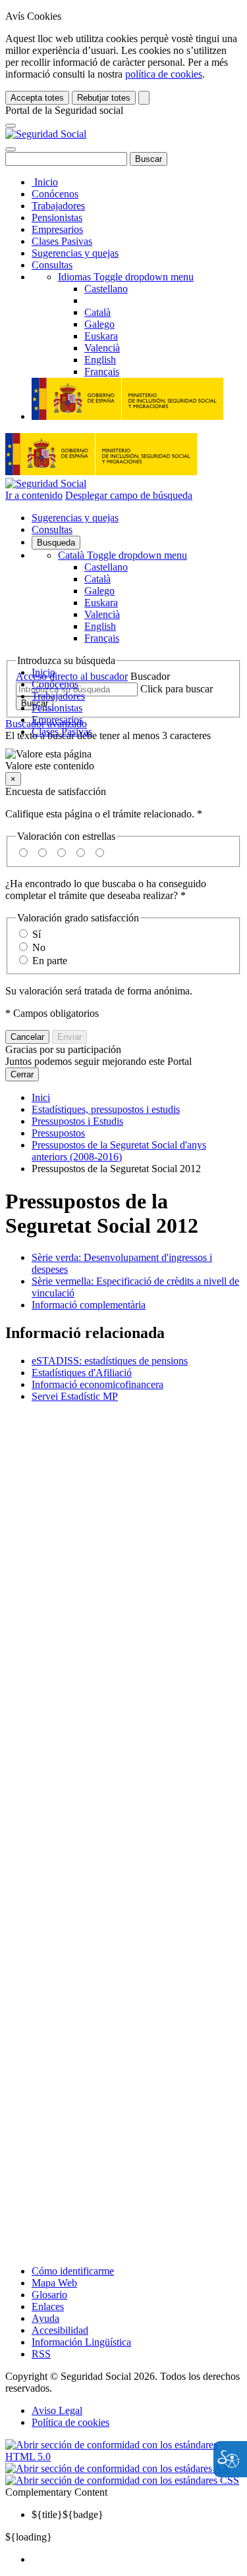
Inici (41, 1097)
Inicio (45, 182)
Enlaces (48, 2306)
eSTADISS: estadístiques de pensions (110, 1361)
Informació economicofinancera (97, 1384)
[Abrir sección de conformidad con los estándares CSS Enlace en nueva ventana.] (122, 2480)
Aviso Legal (57, 2410)
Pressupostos (58, 1133)
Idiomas (126, 277)
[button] (123, 760)
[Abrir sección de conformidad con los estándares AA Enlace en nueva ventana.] (118, 2468)
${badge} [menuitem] (68, 2514)
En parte (50, 961)
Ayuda (45, 2318)
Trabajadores (58, 206)
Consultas (52, 265)
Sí (37, 934)
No (39, 947)
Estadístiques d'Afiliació (82, 1373)
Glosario (49, 2295)
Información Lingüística (81, 2342)
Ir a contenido (34, 495)
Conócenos (55, 194)
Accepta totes (37, 98)
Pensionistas (57, 218)
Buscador (150, 676)
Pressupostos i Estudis (77, 1121)
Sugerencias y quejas (75, 253)
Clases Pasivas (62, 241)
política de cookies (164, 74)
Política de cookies (70, 2422)
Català (123, 555)
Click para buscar (177, 689)
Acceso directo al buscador (72, 676)
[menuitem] (137, 2560)
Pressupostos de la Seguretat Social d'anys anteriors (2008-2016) (119, 1151)
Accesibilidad (60, 2330)
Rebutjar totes (104, 98)
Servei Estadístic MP (75, 1396)
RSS (41, 2354)
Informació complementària (89, 1305)
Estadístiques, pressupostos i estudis (106, 1109)
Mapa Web (54, 2283)
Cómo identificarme (73, 2271)
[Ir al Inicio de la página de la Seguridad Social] (46, 134)
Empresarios (57, 229)
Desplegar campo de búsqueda (129, 495)
